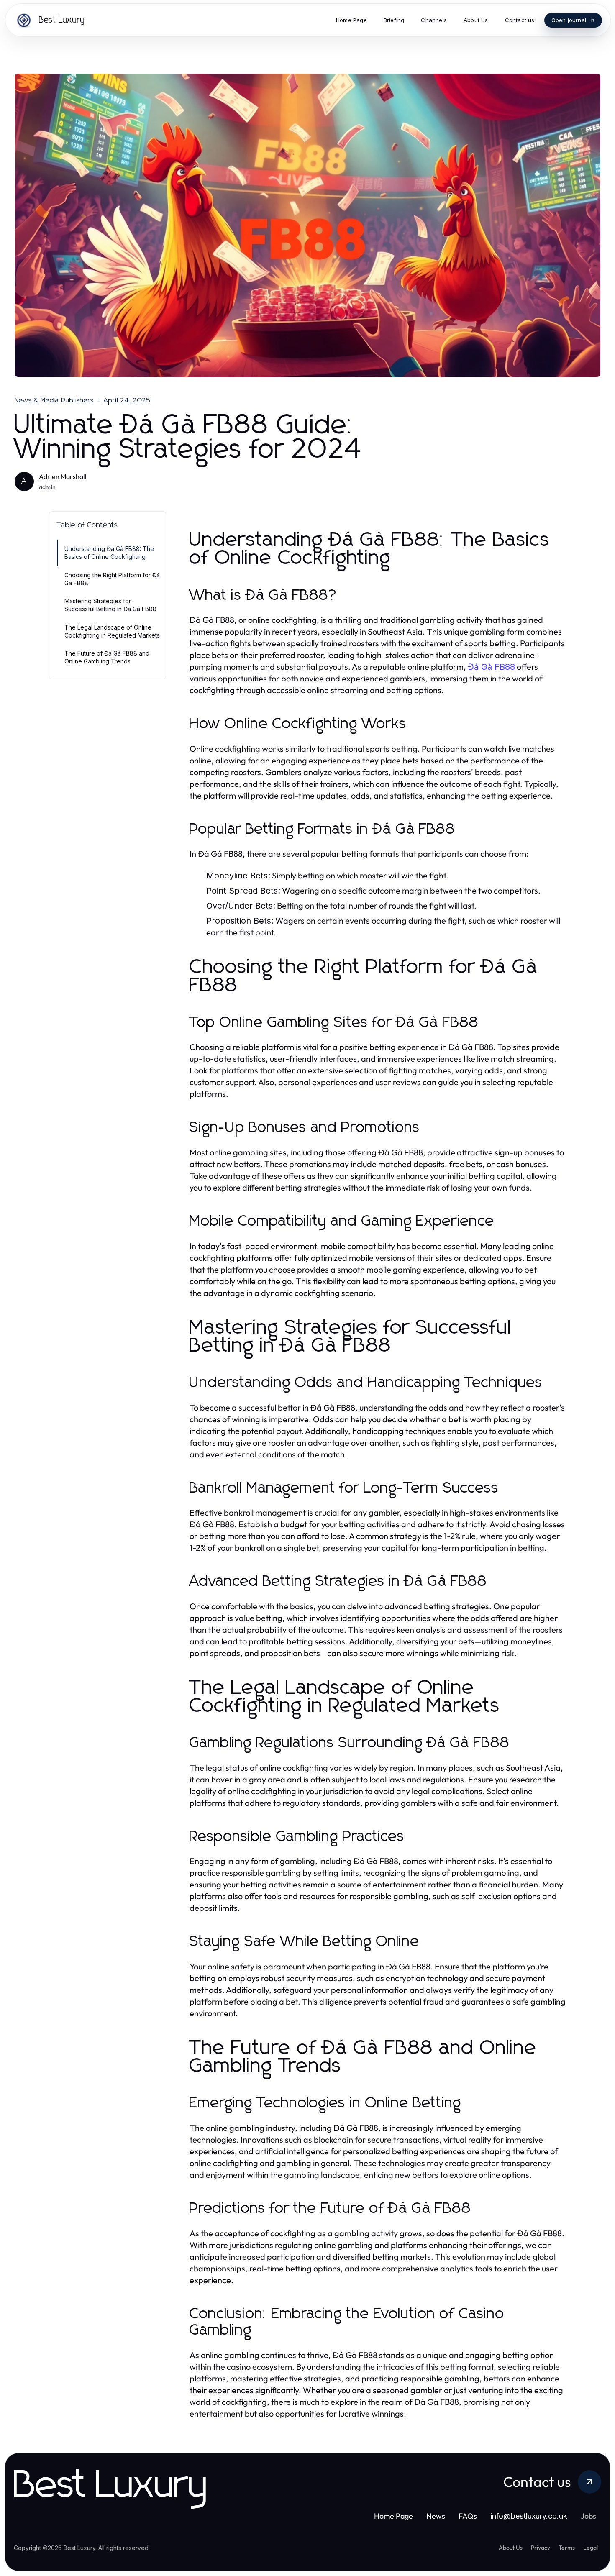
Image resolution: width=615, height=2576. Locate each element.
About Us (511, 2548)
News (436, 2516)
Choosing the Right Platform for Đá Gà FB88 (112, 579)
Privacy (541, 2548)
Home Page (393, 2516)
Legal (591, 2548)
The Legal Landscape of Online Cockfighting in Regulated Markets (112, 631)
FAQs (468, 2516)
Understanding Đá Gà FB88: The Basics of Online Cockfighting (109, 553)
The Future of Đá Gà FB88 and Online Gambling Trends (107, 657)
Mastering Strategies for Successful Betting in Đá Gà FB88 (110, 605)
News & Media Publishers (54, 400)
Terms (567, 2548)
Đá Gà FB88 (491, 667)
